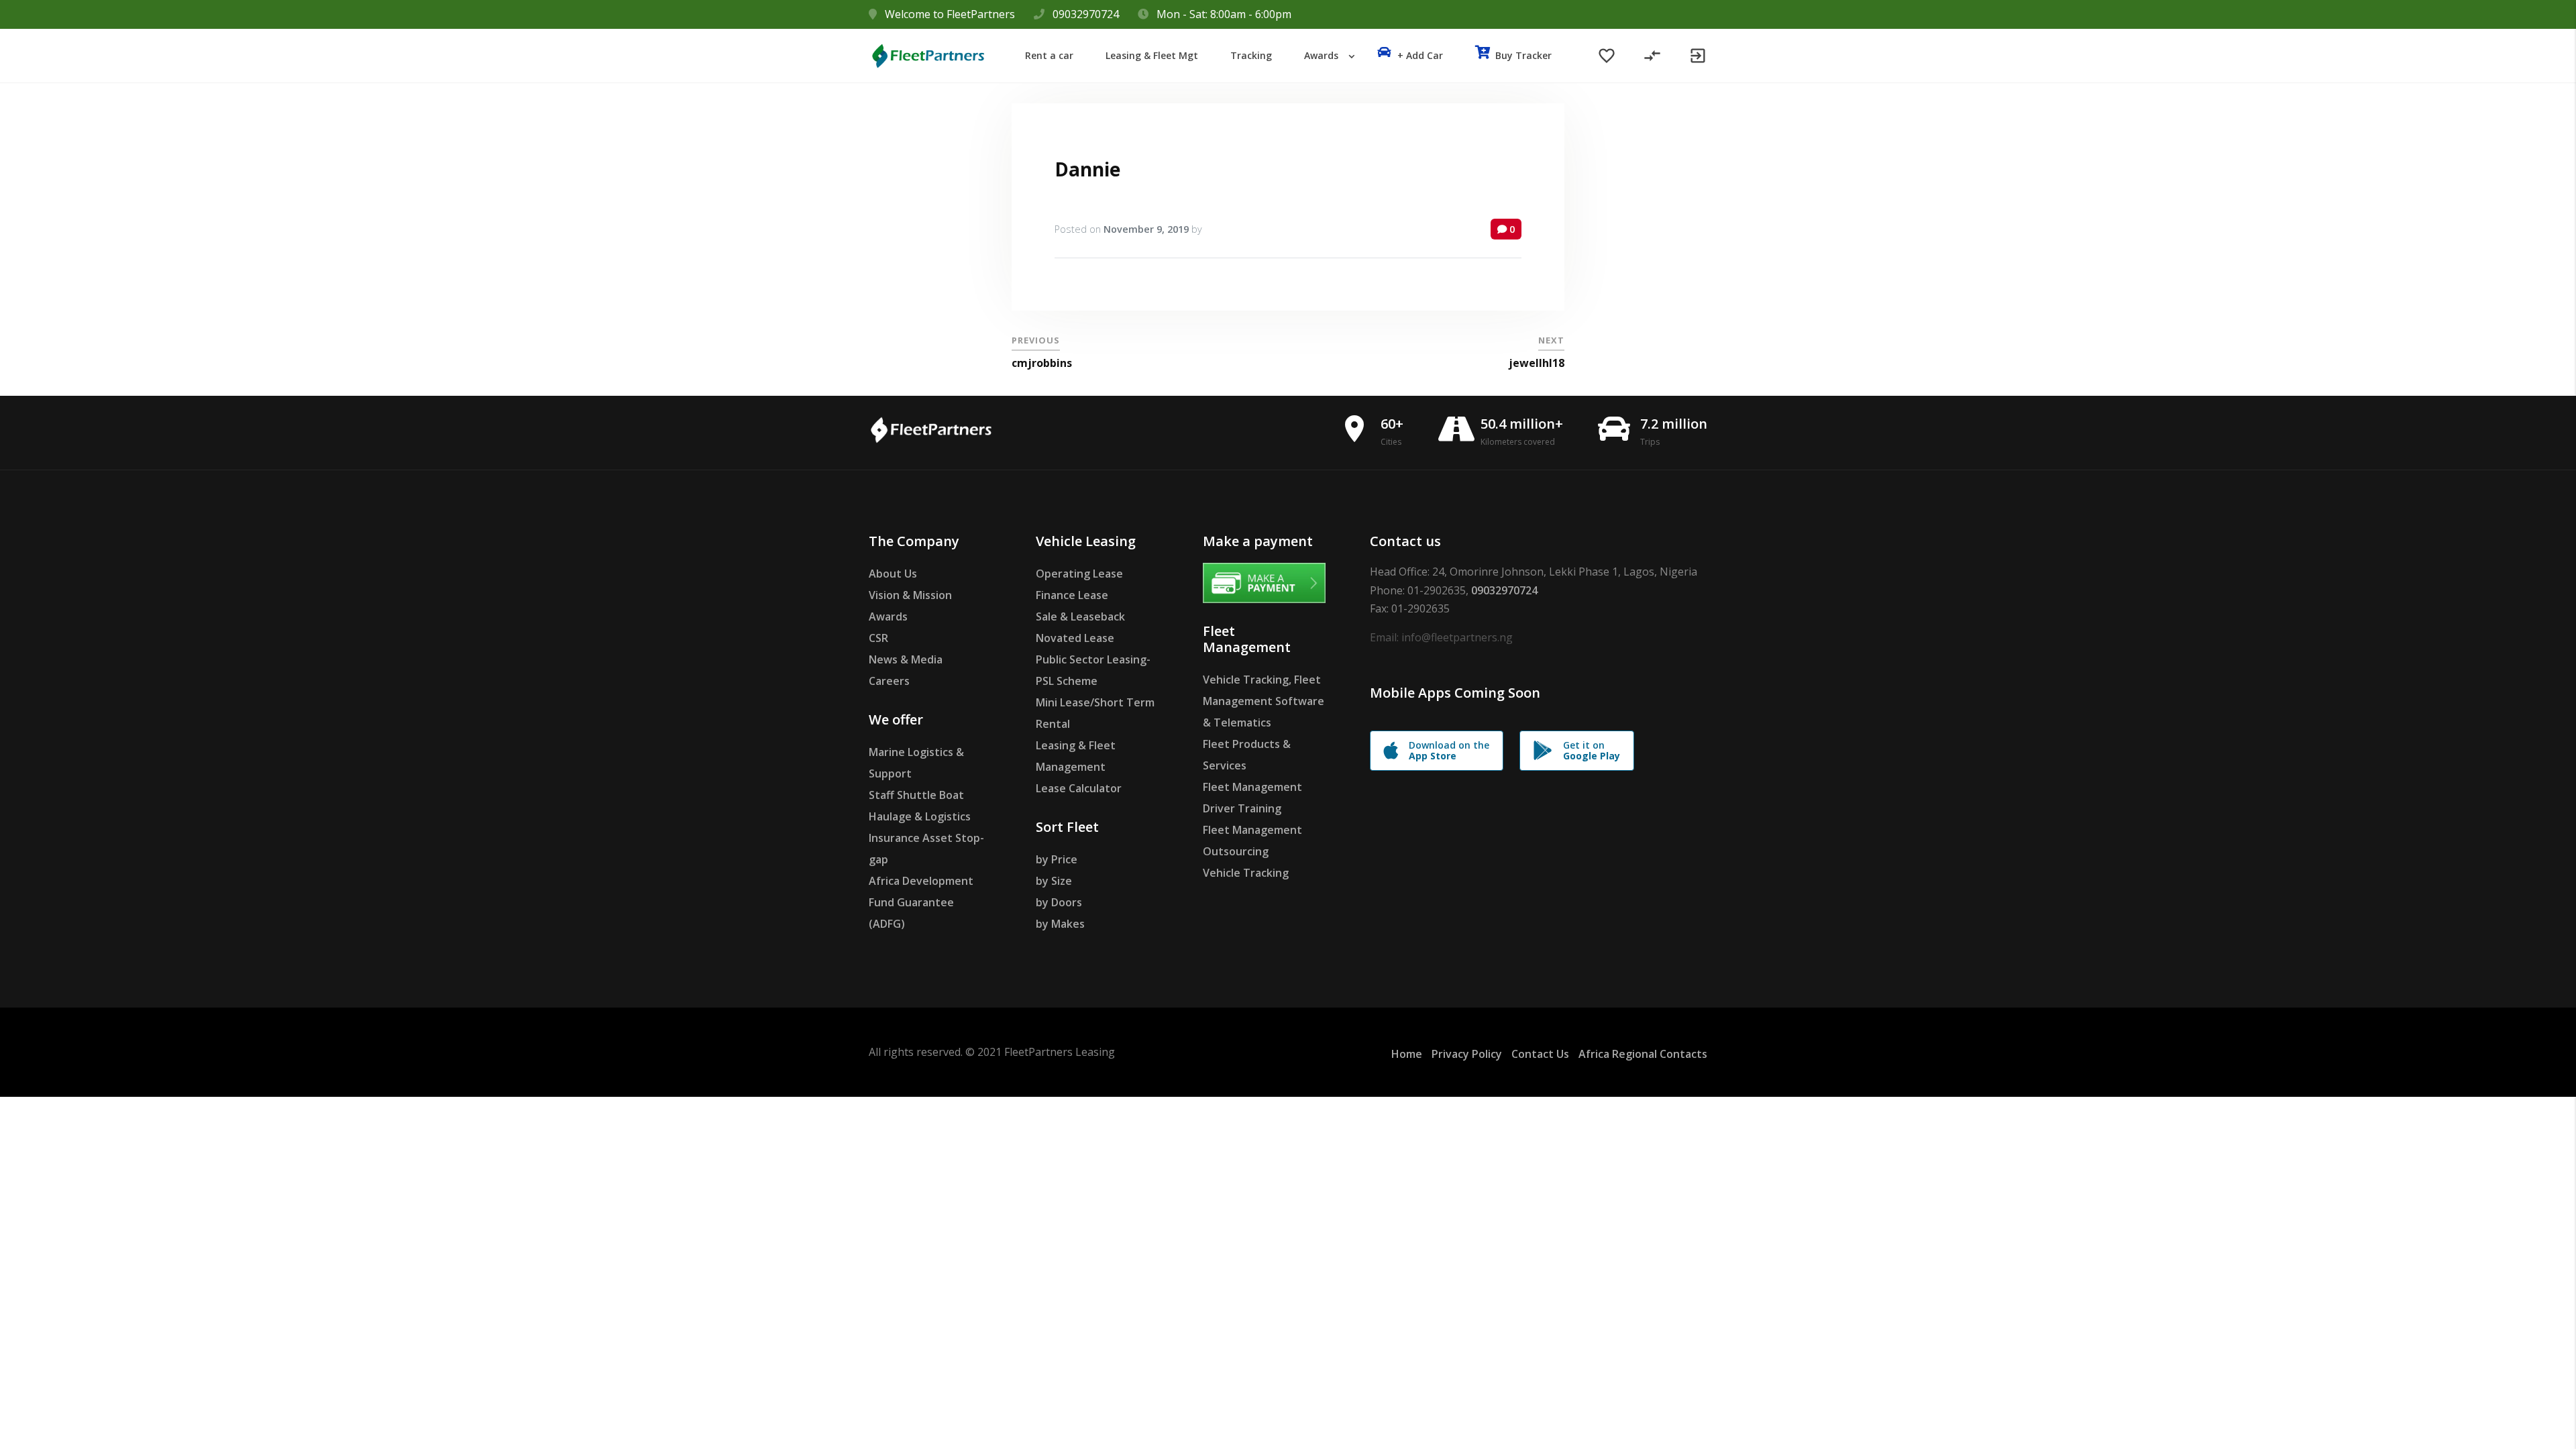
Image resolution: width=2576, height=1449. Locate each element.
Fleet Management (1252, 787)
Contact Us (1540, 1054)
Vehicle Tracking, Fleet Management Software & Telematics (1264, 701)
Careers (889, 681)
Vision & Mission (910, 595)
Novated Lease (1075, 638)
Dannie (1087, 169)
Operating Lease (1079, 574)
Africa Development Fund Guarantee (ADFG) (921, 902)
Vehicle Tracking (1246, 873)
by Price (1057, 859)
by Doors (1059, 902)
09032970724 (1086, 14)
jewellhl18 (1537, 363)
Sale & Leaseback (1080, 616)
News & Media (906, 659)
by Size (1054, 881)
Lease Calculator (1079, 788)
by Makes (1060, 924)
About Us (893, 574)
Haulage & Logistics (920, 816)
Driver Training (1242, 808)
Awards (888, 616)
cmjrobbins (1042, 363)
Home (1407, 1054)
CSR (878, 638)
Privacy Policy (1467, 1054)
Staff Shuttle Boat (916, 795)
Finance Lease (1072, 595)
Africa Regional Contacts (1643, 1054)
